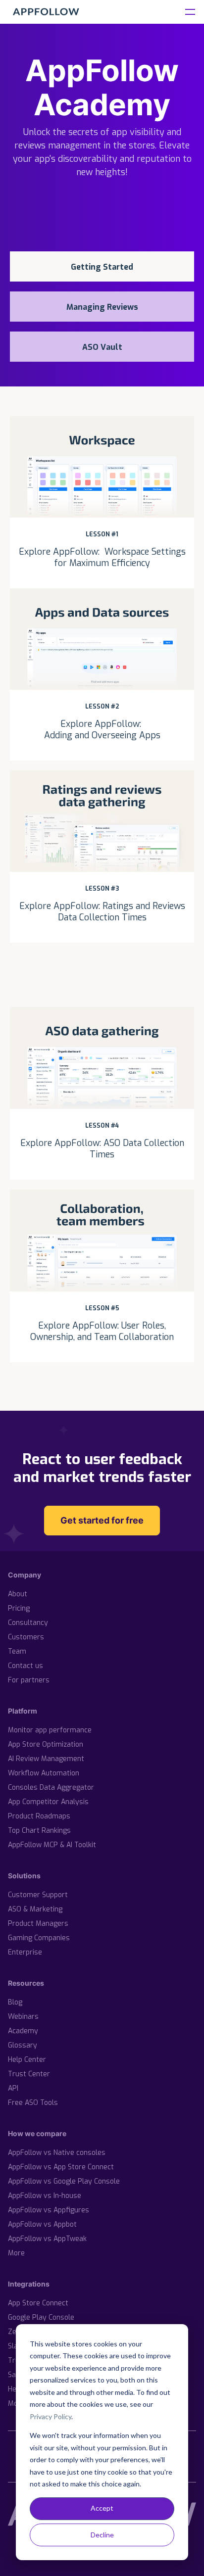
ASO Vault (102, 347)
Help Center (27, 2060)
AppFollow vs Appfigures (49, 2210)
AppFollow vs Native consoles (57, 2153)
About (18, 1594)
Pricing (19, 1608)
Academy (23, 2031)
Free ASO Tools (33, 2103)
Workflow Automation (44, 1773)
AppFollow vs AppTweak (47, 2239)
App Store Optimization (46, 1744)
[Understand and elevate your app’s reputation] (46, 12)
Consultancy (28, 1623)
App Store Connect (38, 2303)
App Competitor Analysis (48, 1802)
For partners (29, 1680)
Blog (15, 2002)
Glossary (23, 2045)
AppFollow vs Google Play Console (64, 2181)
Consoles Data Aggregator (51, 1788)
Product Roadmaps (39, 1816)
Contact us (25, 1666)
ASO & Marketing (35, 1909)
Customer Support (38, 1895)
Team (17, 1651)
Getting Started (102, 267)
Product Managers (38, 1924)
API (13, 2088)
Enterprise (25, 1952)
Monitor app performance (50, 1730)
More (16, 2253)
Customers (26, 1637)
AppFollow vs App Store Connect (61, 2167)
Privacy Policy (51, 2416)
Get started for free (102, 1520)
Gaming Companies (39, 1938)
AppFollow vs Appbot (42, 2224)
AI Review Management (46, 1759)
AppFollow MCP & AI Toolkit (52, 1845)
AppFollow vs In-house (45, 2196)
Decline (102, 2535)
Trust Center (29, 2074)
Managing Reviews (102, 307)
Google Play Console (41, 2317)
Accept (102, 2508)
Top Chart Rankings (39, 1831)
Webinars (23, 2017)
